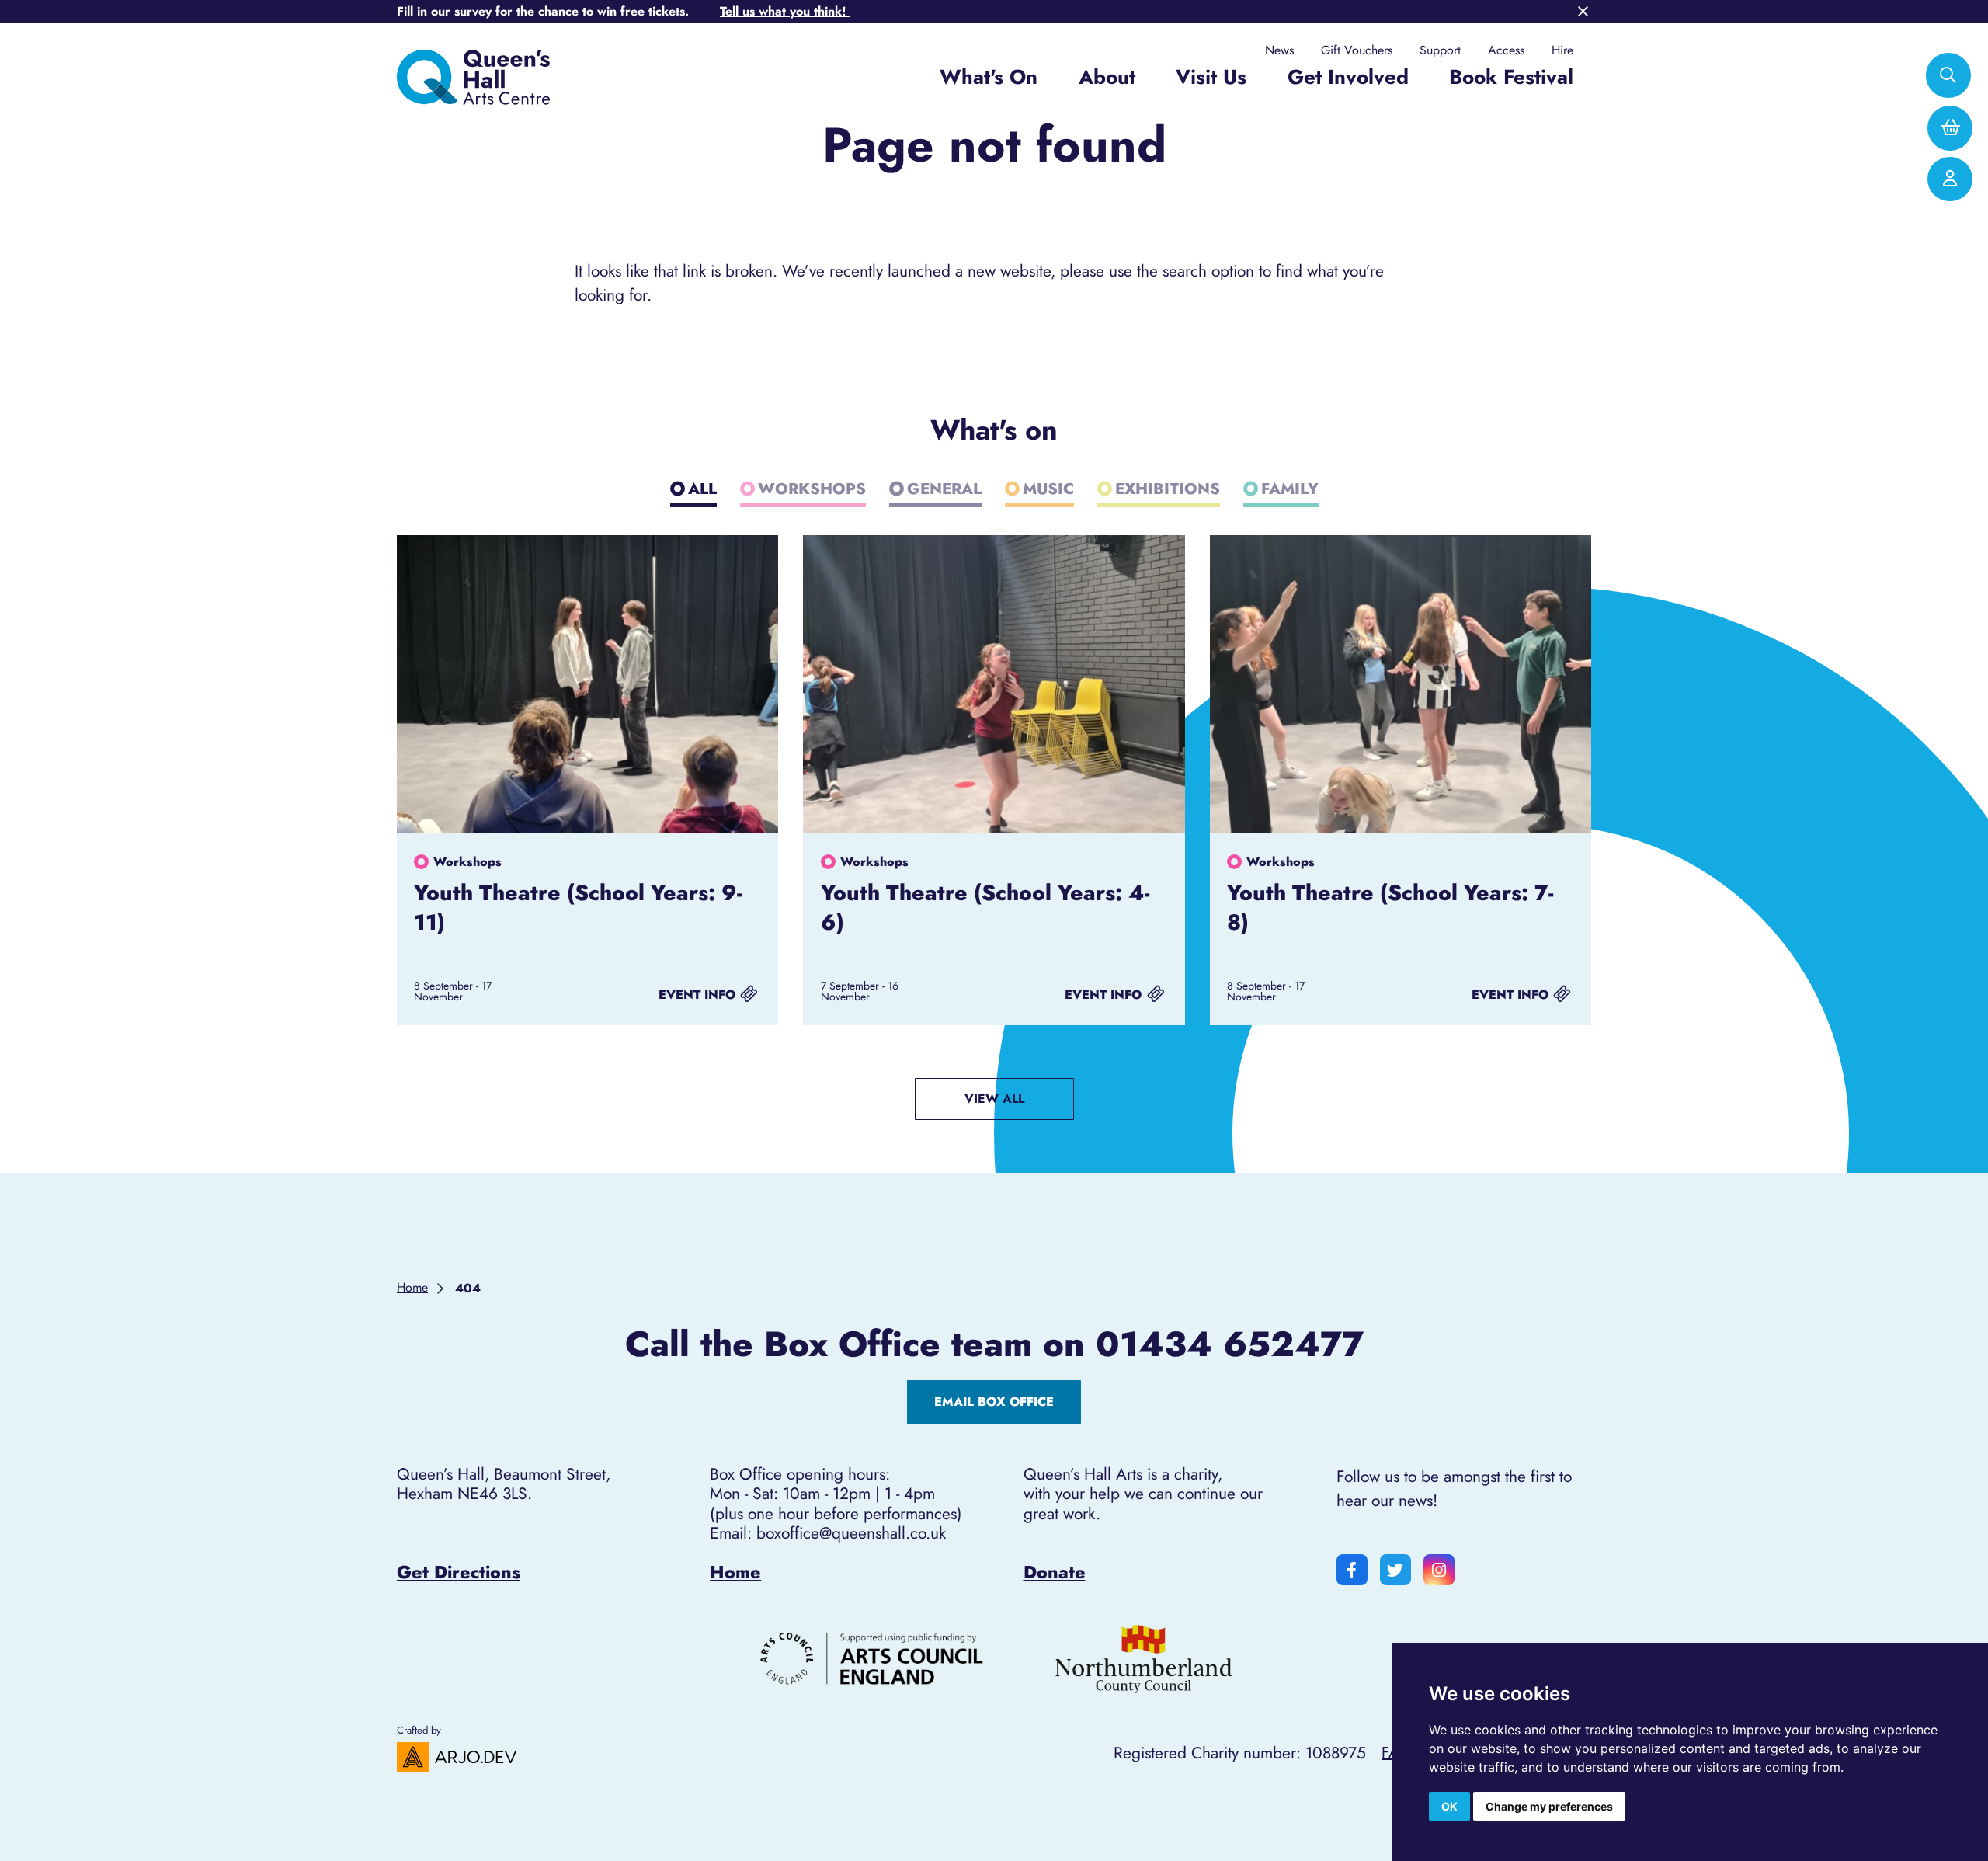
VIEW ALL (994, 1099)
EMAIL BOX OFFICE (994, 1402)
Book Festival (1511, 77)
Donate (1055, 1572)
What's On (989, 77)
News (1279, 50)
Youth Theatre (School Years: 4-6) (985, 907)
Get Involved (1348, 77)
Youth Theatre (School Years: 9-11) (578, 907)
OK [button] (1449, 1806)
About (1107, 77)
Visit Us (1211, 77)
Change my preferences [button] (1549, 1806)
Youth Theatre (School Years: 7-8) (1390, 907)
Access (1506, 50)
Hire (1562, 50)
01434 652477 (1230, 1344)
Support (1440, 50)
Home (735, 1572)
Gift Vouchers (1357, 50)
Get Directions (459, 1572)
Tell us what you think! (785, 11)
